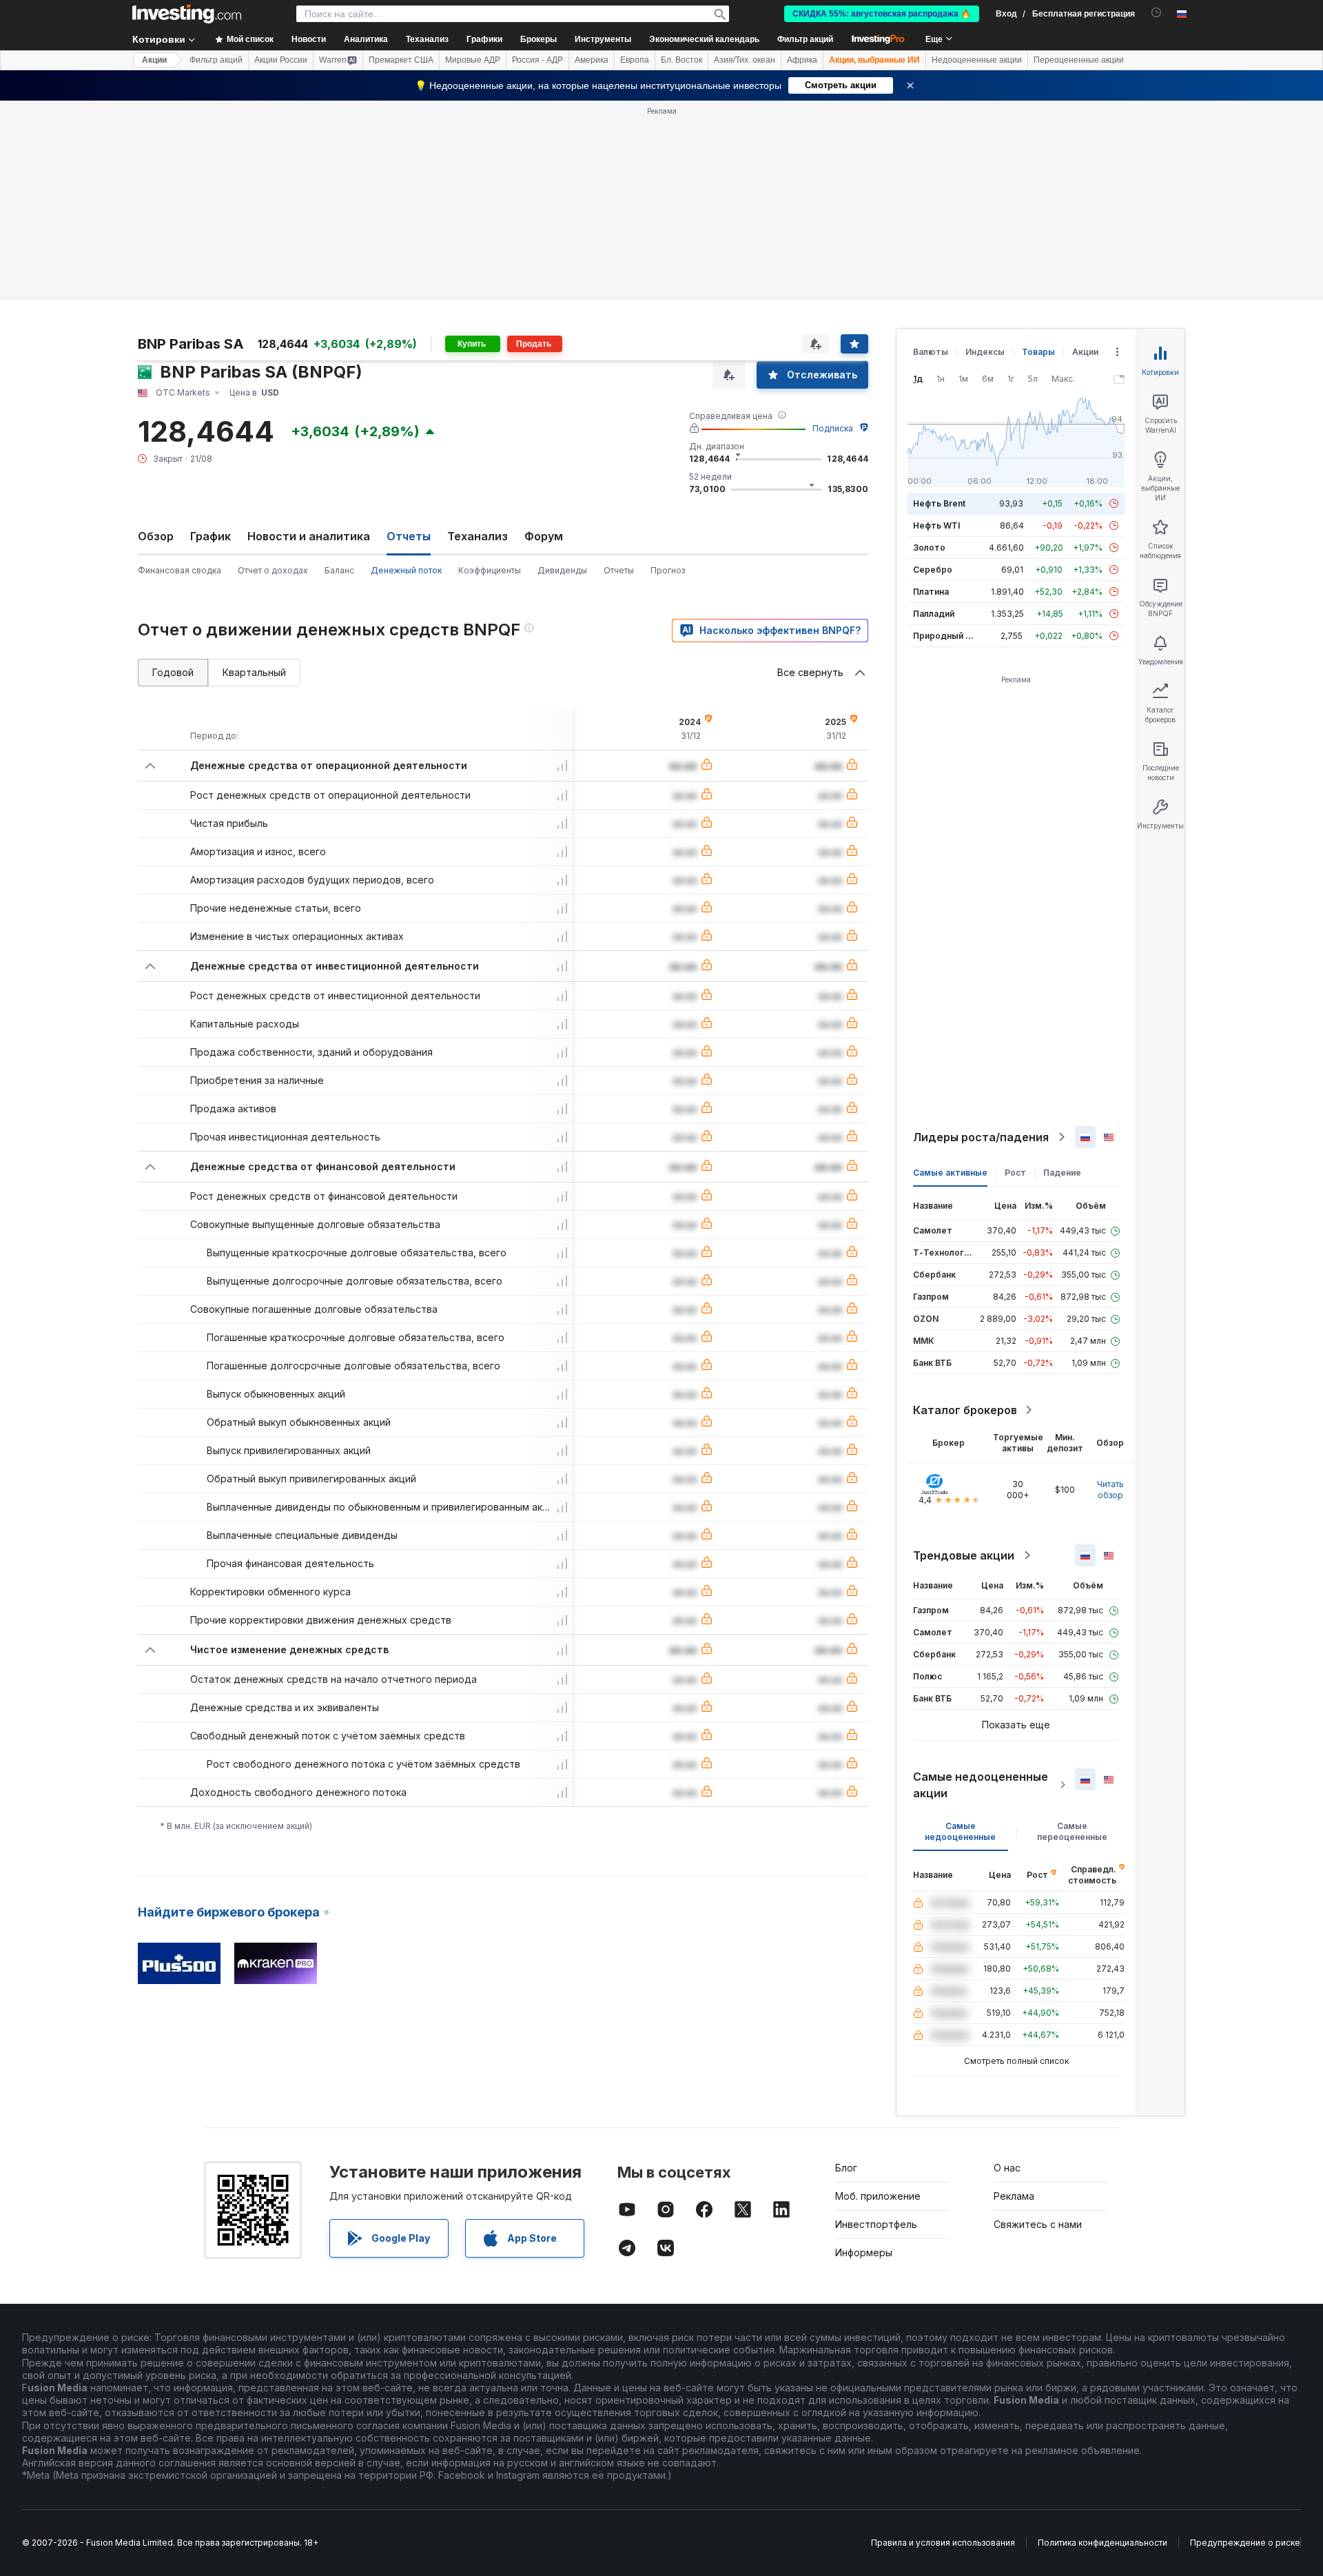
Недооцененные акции (977, 60)
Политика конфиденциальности (1102, 2543)
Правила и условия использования (943, 2543)
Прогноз (668, 570)
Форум (544, 536)
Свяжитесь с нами (1038, 2224)
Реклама (1014, 2196)
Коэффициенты (490, 570)
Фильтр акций (805, 39)
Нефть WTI (936, 525)
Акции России (281, 60)
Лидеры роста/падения (981, 1137)
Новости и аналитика (309, 536)
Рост (1015, 1173)
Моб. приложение (878, 2196)
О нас (1007, 2168)
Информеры (864, 2252)
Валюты (931, 352)
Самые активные (950, 1173)
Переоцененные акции (1079, 60)
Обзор (156, 536)
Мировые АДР (473, 60)
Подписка (833, 428)
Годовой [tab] (173, 672)
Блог (846, 2168)
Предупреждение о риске (1245, 2543)
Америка (592, 60)
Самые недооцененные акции (981, 1785)
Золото (929, 548)
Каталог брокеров (965, 1410)
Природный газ (946, 636)
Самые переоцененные (1072, 1831)
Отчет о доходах (273, 570)
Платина (931, 592)
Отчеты (619, 570)
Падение (1062, 1173)
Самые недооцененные (960, 1831)
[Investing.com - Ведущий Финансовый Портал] (187, 14)
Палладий (934, 614)
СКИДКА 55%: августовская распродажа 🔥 (882, 14)
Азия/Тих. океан (745, 60)
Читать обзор (1110, 1490)
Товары (1038, 352)
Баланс (339, 570)
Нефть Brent (939, 503)
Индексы (985, 352)
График (211, 536)
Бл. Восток (681, 60)
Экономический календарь (704, 39)
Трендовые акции (964, 1555)
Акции (154, 60)
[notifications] (1157, 13)
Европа (635, 60)
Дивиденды (562, 570)
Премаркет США (401, 60)
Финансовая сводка (180, 570)
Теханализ (478, 536)
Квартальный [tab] (254, 672)
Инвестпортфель (876, 2224)
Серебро (933, 570)
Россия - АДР (537, 60)
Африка (802, 60)
